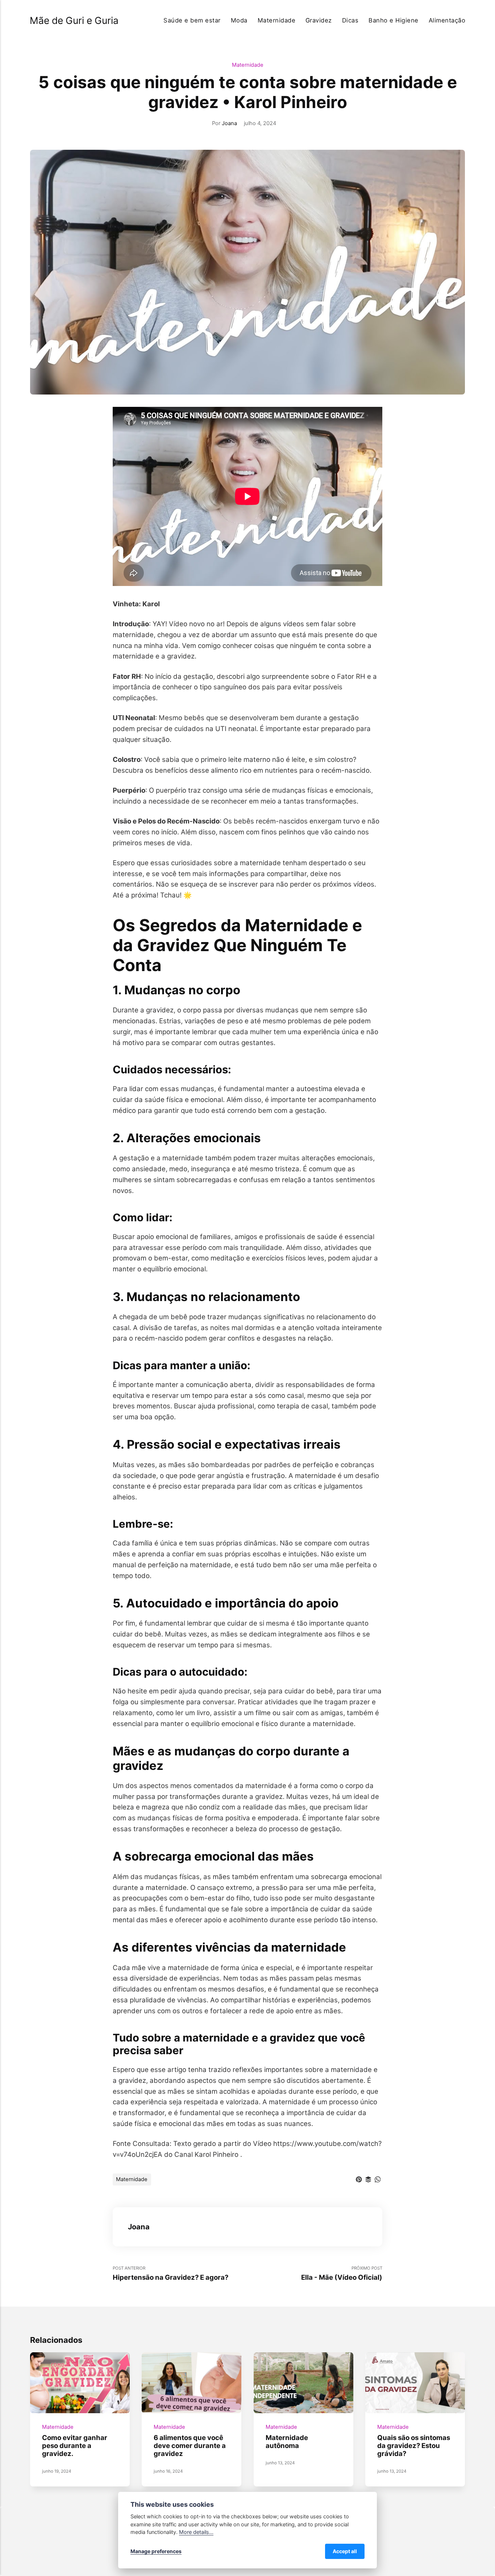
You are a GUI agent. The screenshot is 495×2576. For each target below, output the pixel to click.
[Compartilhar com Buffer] (368, 2179)
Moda (239, 20)
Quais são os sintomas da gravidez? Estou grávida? (414, 2446)
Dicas (350, 20)
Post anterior (170, 2273)
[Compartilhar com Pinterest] (359, 2179)
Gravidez (319, 20)
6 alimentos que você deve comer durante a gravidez (190, 2446)
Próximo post (342, 2273)
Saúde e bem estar (192, 20)
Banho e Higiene (393, 20)
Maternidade (276, 20)
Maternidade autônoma (286, 2441)
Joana (229, 123)
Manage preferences (156, 2551)
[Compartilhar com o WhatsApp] (378, 2179)
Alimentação (447, 20)
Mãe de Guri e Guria (74, 20)
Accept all (345, 2551)
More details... (196, 2532)
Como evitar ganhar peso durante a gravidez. (75, 2446)
